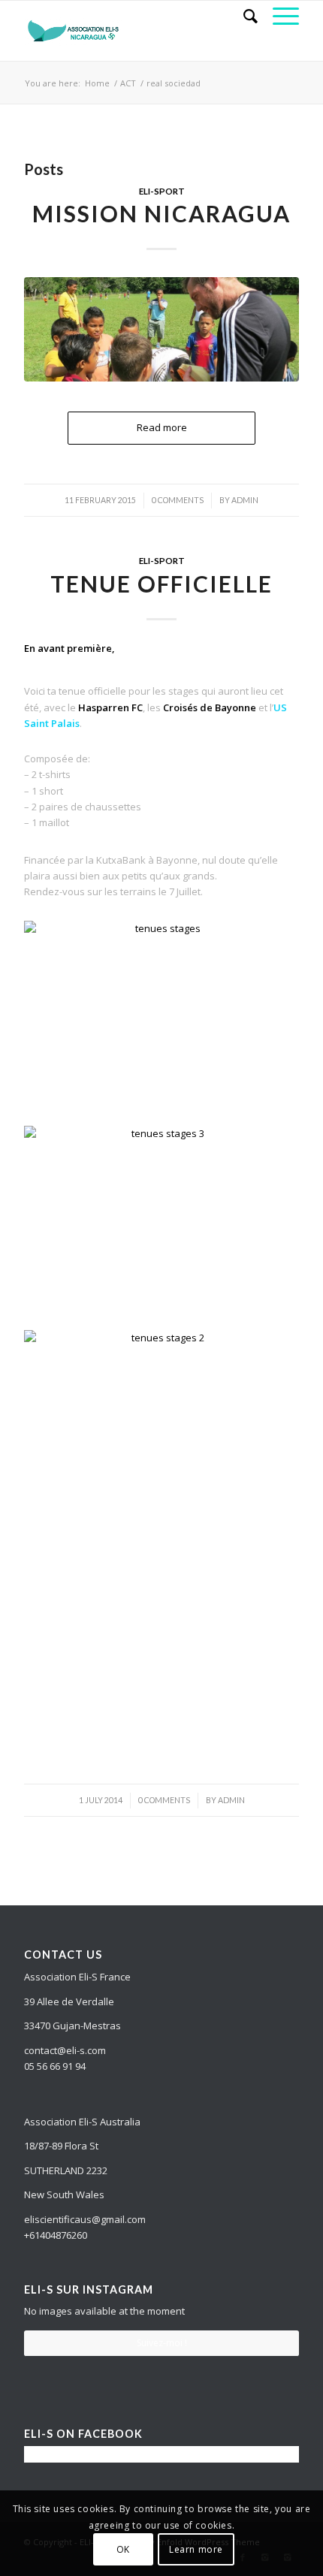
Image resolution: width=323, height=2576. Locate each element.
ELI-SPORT (162, 191)
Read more (162, 427)
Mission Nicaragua (161, 213)
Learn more (196, 2549)
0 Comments (178, 500)
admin (245, 500)
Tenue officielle (161, 584)
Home (97, 83)
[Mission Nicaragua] (161, 329)
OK (123, 2549)
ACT (128, 83)
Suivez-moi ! (162, 2343)
